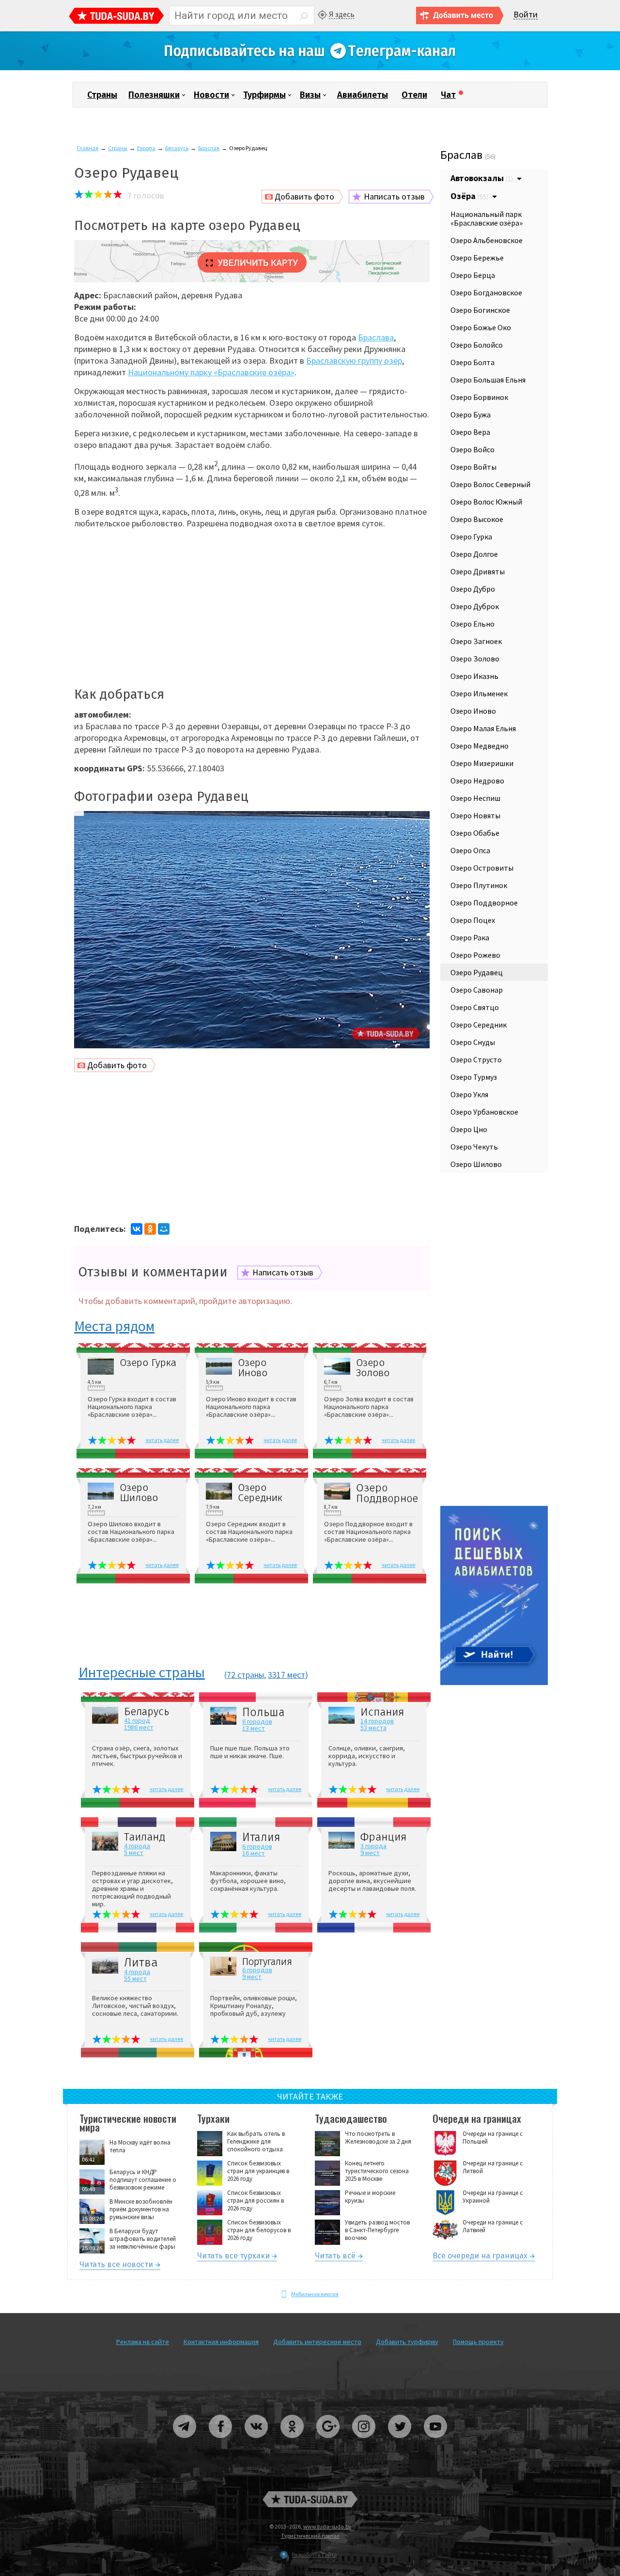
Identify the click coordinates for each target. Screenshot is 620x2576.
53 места (373, 1728)
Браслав (209, 148)
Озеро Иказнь (474, 676)
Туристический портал (310, 2536)
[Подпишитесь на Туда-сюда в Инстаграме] (364, 2442)
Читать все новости (116, 2266)
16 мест (254, 1853)
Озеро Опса (470, 850)
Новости (211, 95)
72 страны (245, 1675)
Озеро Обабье (475, 833)
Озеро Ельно (473, 624)
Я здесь (342, 14)
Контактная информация (221, 2342)
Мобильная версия (315, 2294)
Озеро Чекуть (474, 1147)
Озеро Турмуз (474, 1077)
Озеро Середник (260, 1493)
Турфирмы (264, 95)
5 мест (134, 1853)
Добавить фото (304, 196)
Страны (102, 95)
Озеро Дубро (473, 589)
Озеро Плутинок (479, 885)
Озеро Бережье (477, 258)
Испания (382, 1712)
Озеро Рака (470, 937)
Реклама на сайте (143, 2342)
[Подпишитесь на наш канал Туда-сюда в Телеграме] (310, 68)
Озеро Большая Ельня (488, 380)
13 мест (254, 1728)
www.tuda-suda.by (327, 2526)
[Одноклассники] (150, 1229)
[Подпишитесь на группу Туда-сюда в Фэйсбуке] (221, 2442)
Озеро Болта (473, 362)
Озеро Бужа (471, 414)
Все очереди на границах (480, 2257)
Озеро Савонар (477, 990)
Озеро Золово (373, 1368)
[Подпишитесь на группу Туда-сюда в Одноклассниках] (293, 2442)
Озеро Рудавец (477, 972)
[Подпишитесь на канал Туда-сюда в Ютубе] (435, 2442)
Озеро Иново (253, 1368)
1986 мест (139, 1727)
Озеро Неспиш (475, 798)
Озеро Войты (473, 467)
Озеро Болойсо (477, 345)
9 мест (370, 1853)
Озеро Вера (470, 432)
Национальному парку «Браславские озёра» (211, 372)
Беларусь (177, 148)
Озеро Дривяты (478, 571)
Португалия (267, 1962)
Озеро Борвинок (479, 397)
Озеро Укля (469, 1094)
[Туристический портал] (116, 17)
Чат (448, 95)
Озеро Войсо (473, 449)
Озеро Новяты (475, 815)
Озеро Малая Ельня (483, 728)
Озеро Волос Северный (490, 484)
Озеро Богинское (480, 310)
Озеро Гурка (148, 1363)
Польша (263, 1712)
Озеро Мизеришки (482, 763)
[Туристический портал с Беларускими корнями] (310, 2499)
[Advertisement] (252, 604)
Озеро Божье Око (481, 327)
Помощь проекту (478, 2342)
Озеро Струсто (476, 1059)
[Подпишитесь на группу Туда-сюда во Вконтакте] (257, 2442)
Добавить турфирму (407, 2342)
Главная (88, 148)
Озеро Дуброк (475, 606)
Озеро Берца (473, 275)
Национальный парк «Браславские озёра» (487, 218)
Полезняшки (154, 95)
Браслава (376, 337)
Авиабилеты (363, 95)
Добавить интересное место (317, 2342)
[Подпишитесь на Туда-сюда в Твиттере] (400, 2442)
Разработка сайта (314, 2554)
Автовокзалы (482, 178)
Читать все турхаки (233, 2257)
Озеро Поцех (473, 920)
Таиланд (145, 1837)
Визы (310, 95)
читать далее (162, 1440)
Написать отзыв (394, 196)
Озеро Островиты (482, 868)
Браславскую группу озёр (354, 360)
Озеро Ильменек (479, 693)
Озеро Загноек (476, 641)
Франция (383, 1837)
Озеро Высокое (477, 519)
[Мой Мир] (164, 1229)
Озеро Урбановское (484, 1112)
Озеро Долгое (474, 554)
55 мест (135, 1978)
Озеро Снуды (473, 1042)
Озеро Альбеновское (487, 240)
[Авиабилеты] (494, 1683)
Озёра (469, 196)
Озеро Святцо (475, 1007)
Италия (261, 1837)
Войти (526, 15)
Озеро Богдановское (486, 292)
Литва (141, 1963)
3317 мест (287, 1675)
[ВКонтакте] (137, 1229)
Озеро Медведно (480, 746)
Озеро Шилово (139, 1493)
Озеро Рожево (475, 955)
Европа (146, 148)
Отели (414, 95)
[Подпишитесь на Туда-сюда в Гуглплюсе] (328, 2442)
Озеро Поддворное (386, 1493)
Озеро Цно (469, 1129)
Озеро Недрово (477, 781)
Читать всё (335, 2257)
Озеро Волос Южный (486, 502)
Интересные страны (142, 1673)
